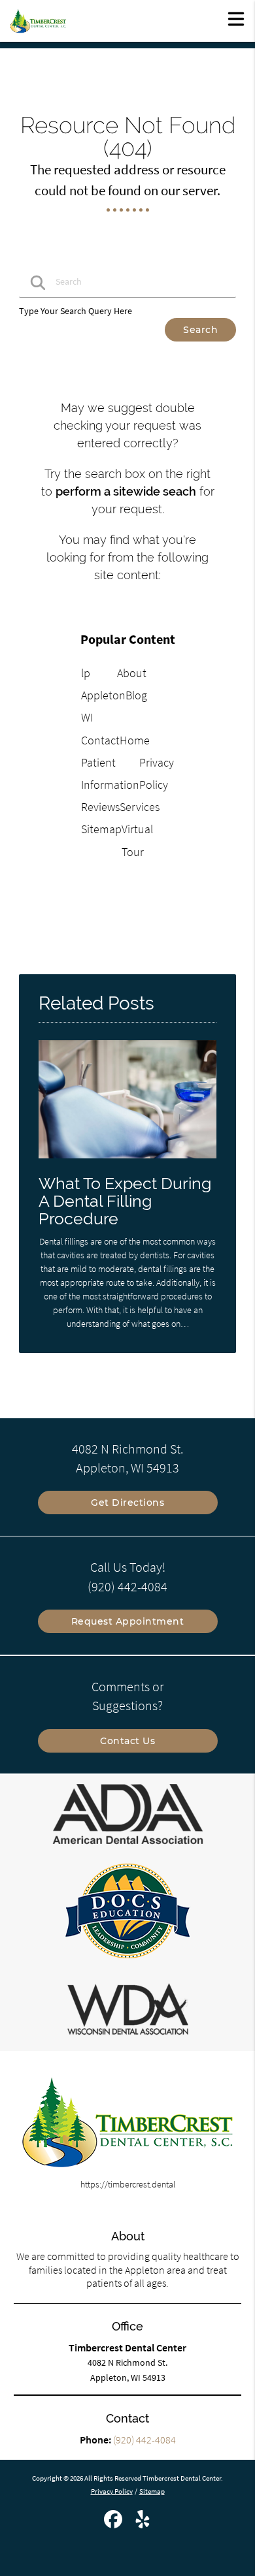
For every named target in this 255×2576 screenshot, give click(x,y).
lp (86, 673)
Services (140, 807)
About (132, 673)
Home (135, 740)
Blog (136, 695)
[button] (236, 18)
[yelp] (143, 2524)
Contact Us (127, 1741)
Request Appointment (128, 1621)
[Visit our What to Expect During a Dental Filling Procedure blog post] (127, 1162)
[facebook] (114, 2524)
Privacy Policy (112, 2491)
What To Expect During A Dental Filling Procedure (125, 1201)
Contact (100, 740)
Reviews (100, 807)
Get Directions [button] (127, 1503)
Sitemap (101, 829)
